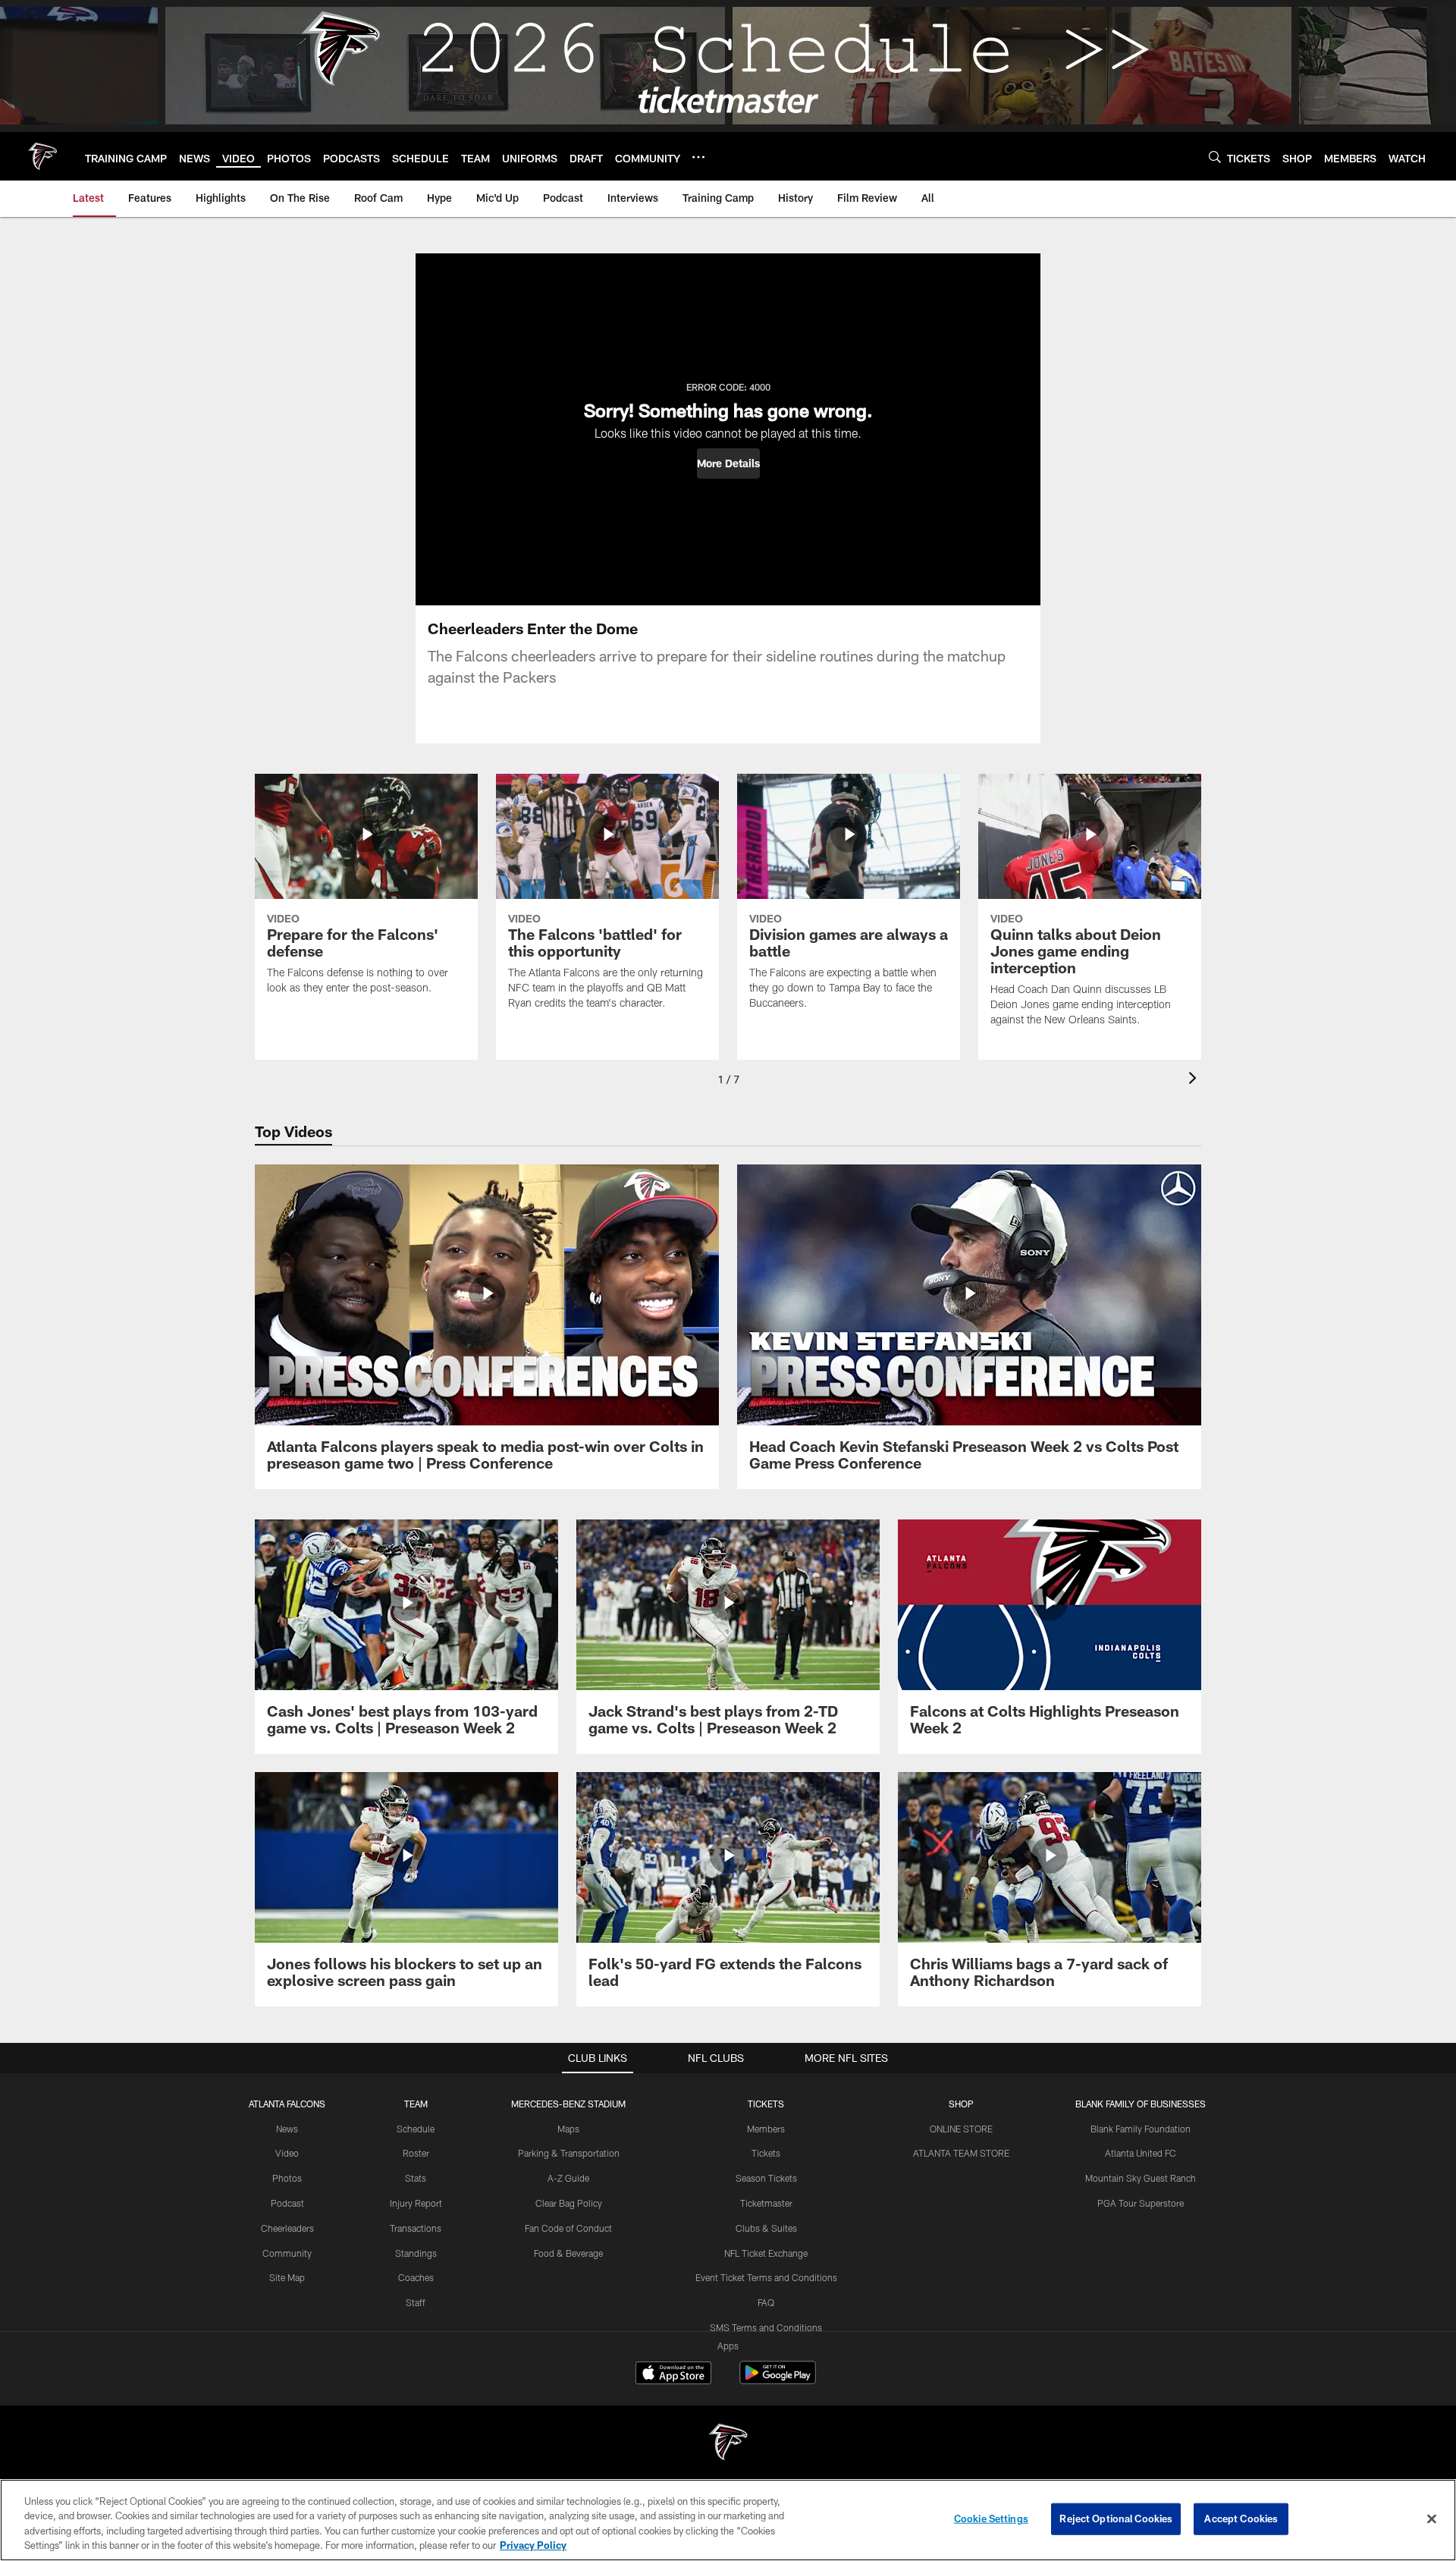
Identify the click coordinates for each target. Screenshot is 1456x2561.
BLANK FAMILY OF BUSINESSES (1141, 2104)
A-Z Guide (568, 2178)
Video (287, 2153)
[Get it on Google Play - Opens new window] (778, 2380)
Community (287, 2253)
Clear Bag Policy (569, 2203)
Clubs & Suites (766, 2228)
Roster (416, 2153)
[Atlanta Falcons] (728, 2444)
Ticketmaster (766, 2203)
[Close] (1432, 2519)
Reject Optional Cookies (1116, 2519)
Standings (416, 2253)
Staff (416, 2302)
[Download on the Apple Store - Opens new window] (673, 2374)
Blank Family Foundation (1141, 2129)
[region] (728, 2520)
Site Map (287, 2277)
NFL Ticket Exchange (766, 2253)
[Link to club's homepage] (42, 156)
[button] (728, 463)
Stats (416, 2178)
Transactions (416, 2228)
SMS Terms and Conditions (766, 2327)
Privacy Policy (533, 2545)
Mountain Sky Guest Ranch (1141, 2178)
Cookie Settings (991, 2519)
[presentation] (1195, 1080)
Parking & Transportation (569, 2153)
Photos (287, 2178)
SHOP (961, 2104)
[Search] (1215, 157)
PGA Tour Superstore (1141, 2203)
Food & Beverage (568, 2253)
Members (766, 2129)
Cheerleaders (287, 2228)
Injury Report (416, 2203)
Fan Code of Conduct (568, 2228)
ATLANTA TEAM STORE (961, 2153)
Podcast (287, 2203)
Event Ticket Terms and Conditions (766, 2277)
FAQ (766, 2302)
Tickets (766, 2153)
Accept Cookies (1241, 2519)
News (287, 2129)
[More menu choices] (698, 157)
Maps (568, 2129)
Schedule (416, 2129)
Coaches (416, 2277)
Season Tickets (766, 2178)
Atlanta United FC (1141, 2153)
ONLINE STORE (961, 2129)
